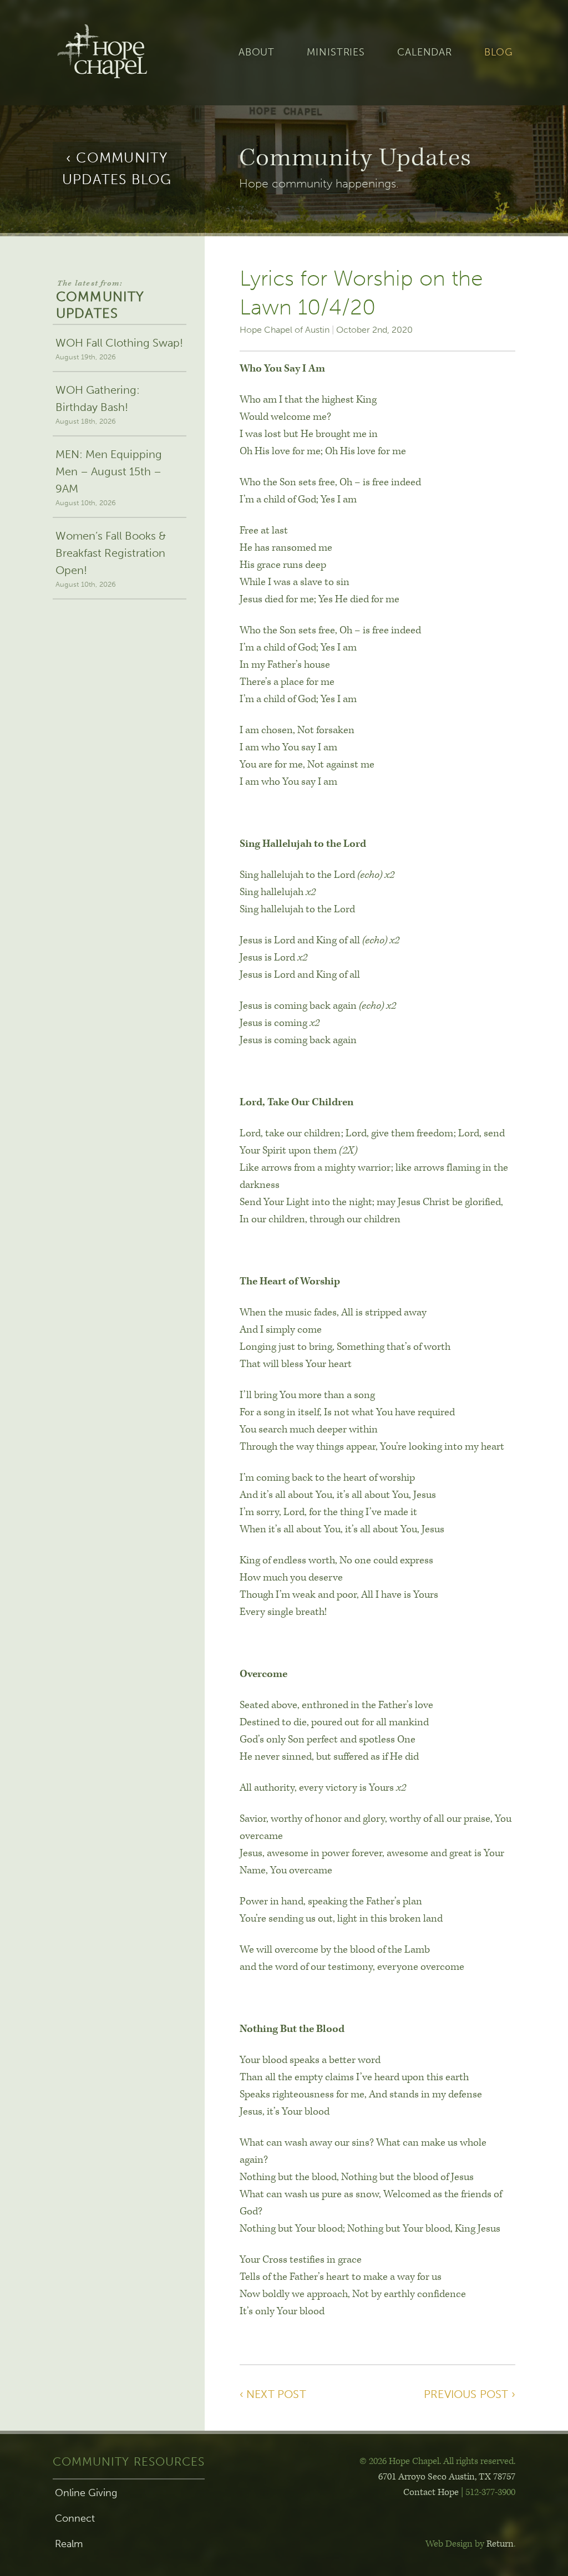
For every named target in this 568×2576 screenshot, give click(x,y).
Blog (499, 52)
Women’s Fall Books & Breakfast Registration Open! (111, 559)
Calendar (425, 52)
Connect (75, 2518)
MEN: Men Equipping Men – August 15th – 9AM (109, 477)
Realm (69, 2544)
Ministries (336, 52)
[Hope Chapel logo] (120, 53)
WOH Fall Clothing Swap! (119, 349)
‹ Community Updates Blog (117, 169)
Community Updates (100, 300)
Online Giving (86, 2493)
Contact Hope (431, 2492)
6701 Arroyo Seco (447, 2477)
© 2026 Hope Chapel (399, 2461)
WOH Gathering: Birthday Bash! (98, 404)
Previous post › (470, 2394)
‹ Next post (273, 2394)
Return (500, 2544)
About (257, 52)
